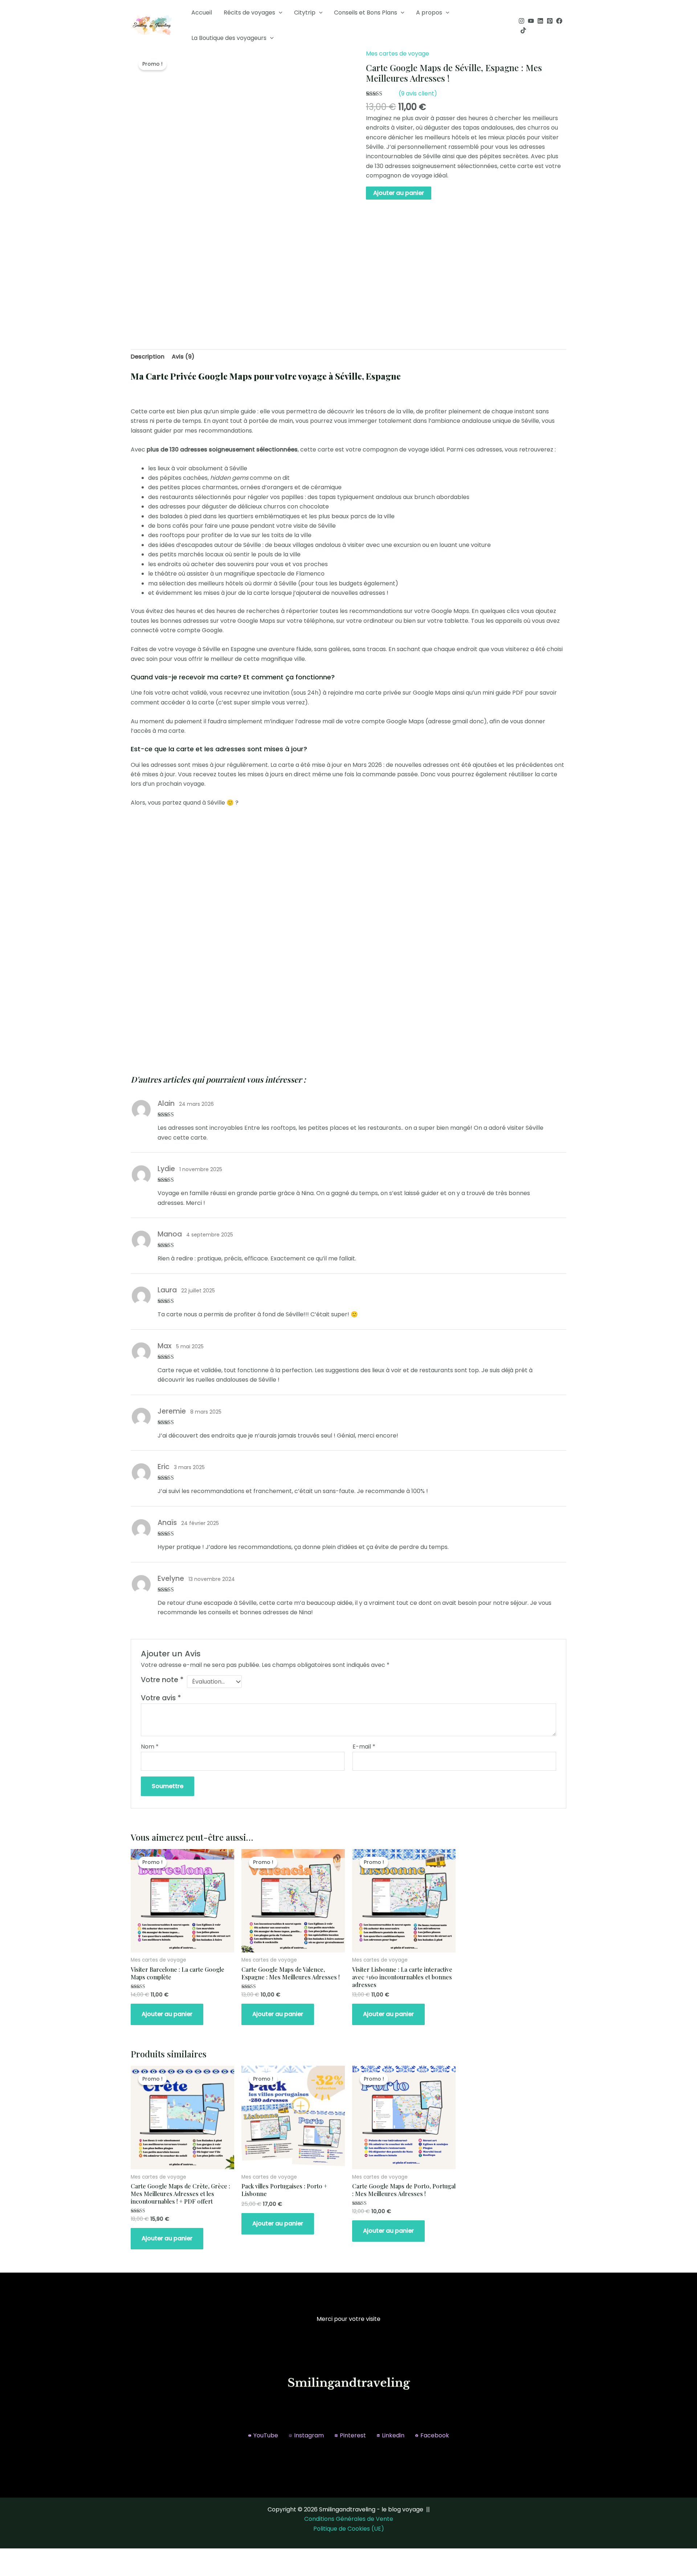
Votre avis (161, 1698)
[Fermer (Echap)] (81, 2555)
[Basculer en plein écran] (34, 2555)
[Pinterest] (550, 21)
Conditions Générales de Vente (349, 2519)
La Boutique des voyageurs (229, 38)
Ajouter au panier (399, 193)
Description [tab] (148, 357)
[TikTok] (523, 30)
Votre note (162, 1680)
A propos (429, 13)
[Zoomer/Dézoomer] (11, 2555)
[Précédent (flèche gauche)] (11, 2569)
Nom (150, 1747)
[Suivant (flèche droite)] (34, 2569)
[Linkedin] (540, 21)
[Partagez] (57, 2555)
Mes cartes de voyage (398, 54)
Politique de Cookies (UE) (349, 2529)
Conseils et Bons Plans (366, 13)
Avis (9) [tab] (183, 357)
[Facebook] (559, 21)
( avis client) (418, 93)
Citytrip (305, 13)
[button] (279, 13)
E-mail (364, 1747)
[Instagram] (521, 21)
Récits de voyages (249, 13)
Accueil (202, 13)
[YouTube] (531, 21)
